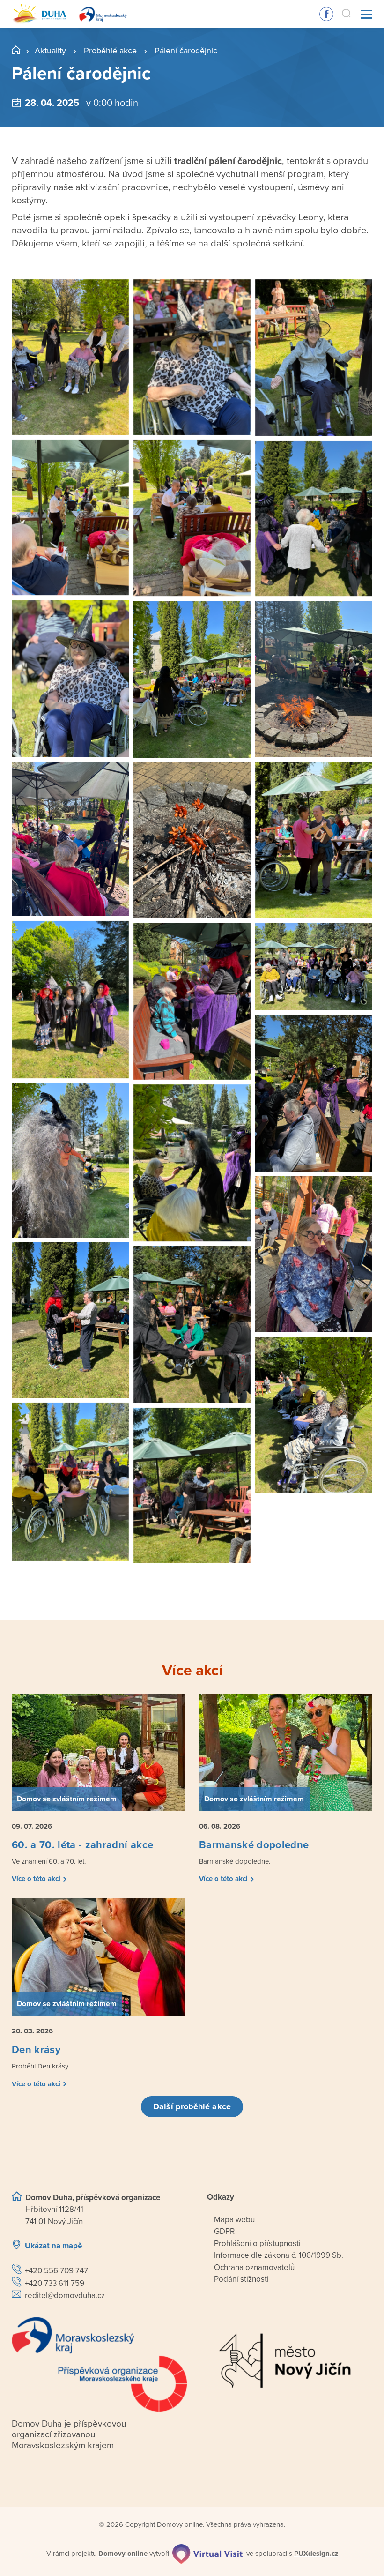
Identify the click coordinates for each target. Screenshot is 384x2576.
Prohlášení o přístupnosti (257, 2244)
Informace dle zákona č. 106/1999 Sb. (279, 2255)
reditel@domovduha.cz (65, 2296)
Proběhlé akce (110, 51)
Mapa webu (234, 2220)
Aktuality (50, 51)
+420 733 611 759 (55, 2283)
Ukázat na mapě (53, 2246)
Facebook (326, 14)
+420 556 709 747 (56, 2271)
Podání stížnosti (241, 2279)
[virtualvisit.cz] (207, 2554)
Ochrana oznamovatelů (254, 2267)
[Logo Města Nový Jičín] (285, 2361)
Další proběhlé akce (192, 2106)
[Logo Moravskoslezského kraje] (99, 2364)
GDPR (224, 2231)
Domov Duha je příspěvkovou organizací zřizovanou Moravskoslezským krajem (69, 2434)
